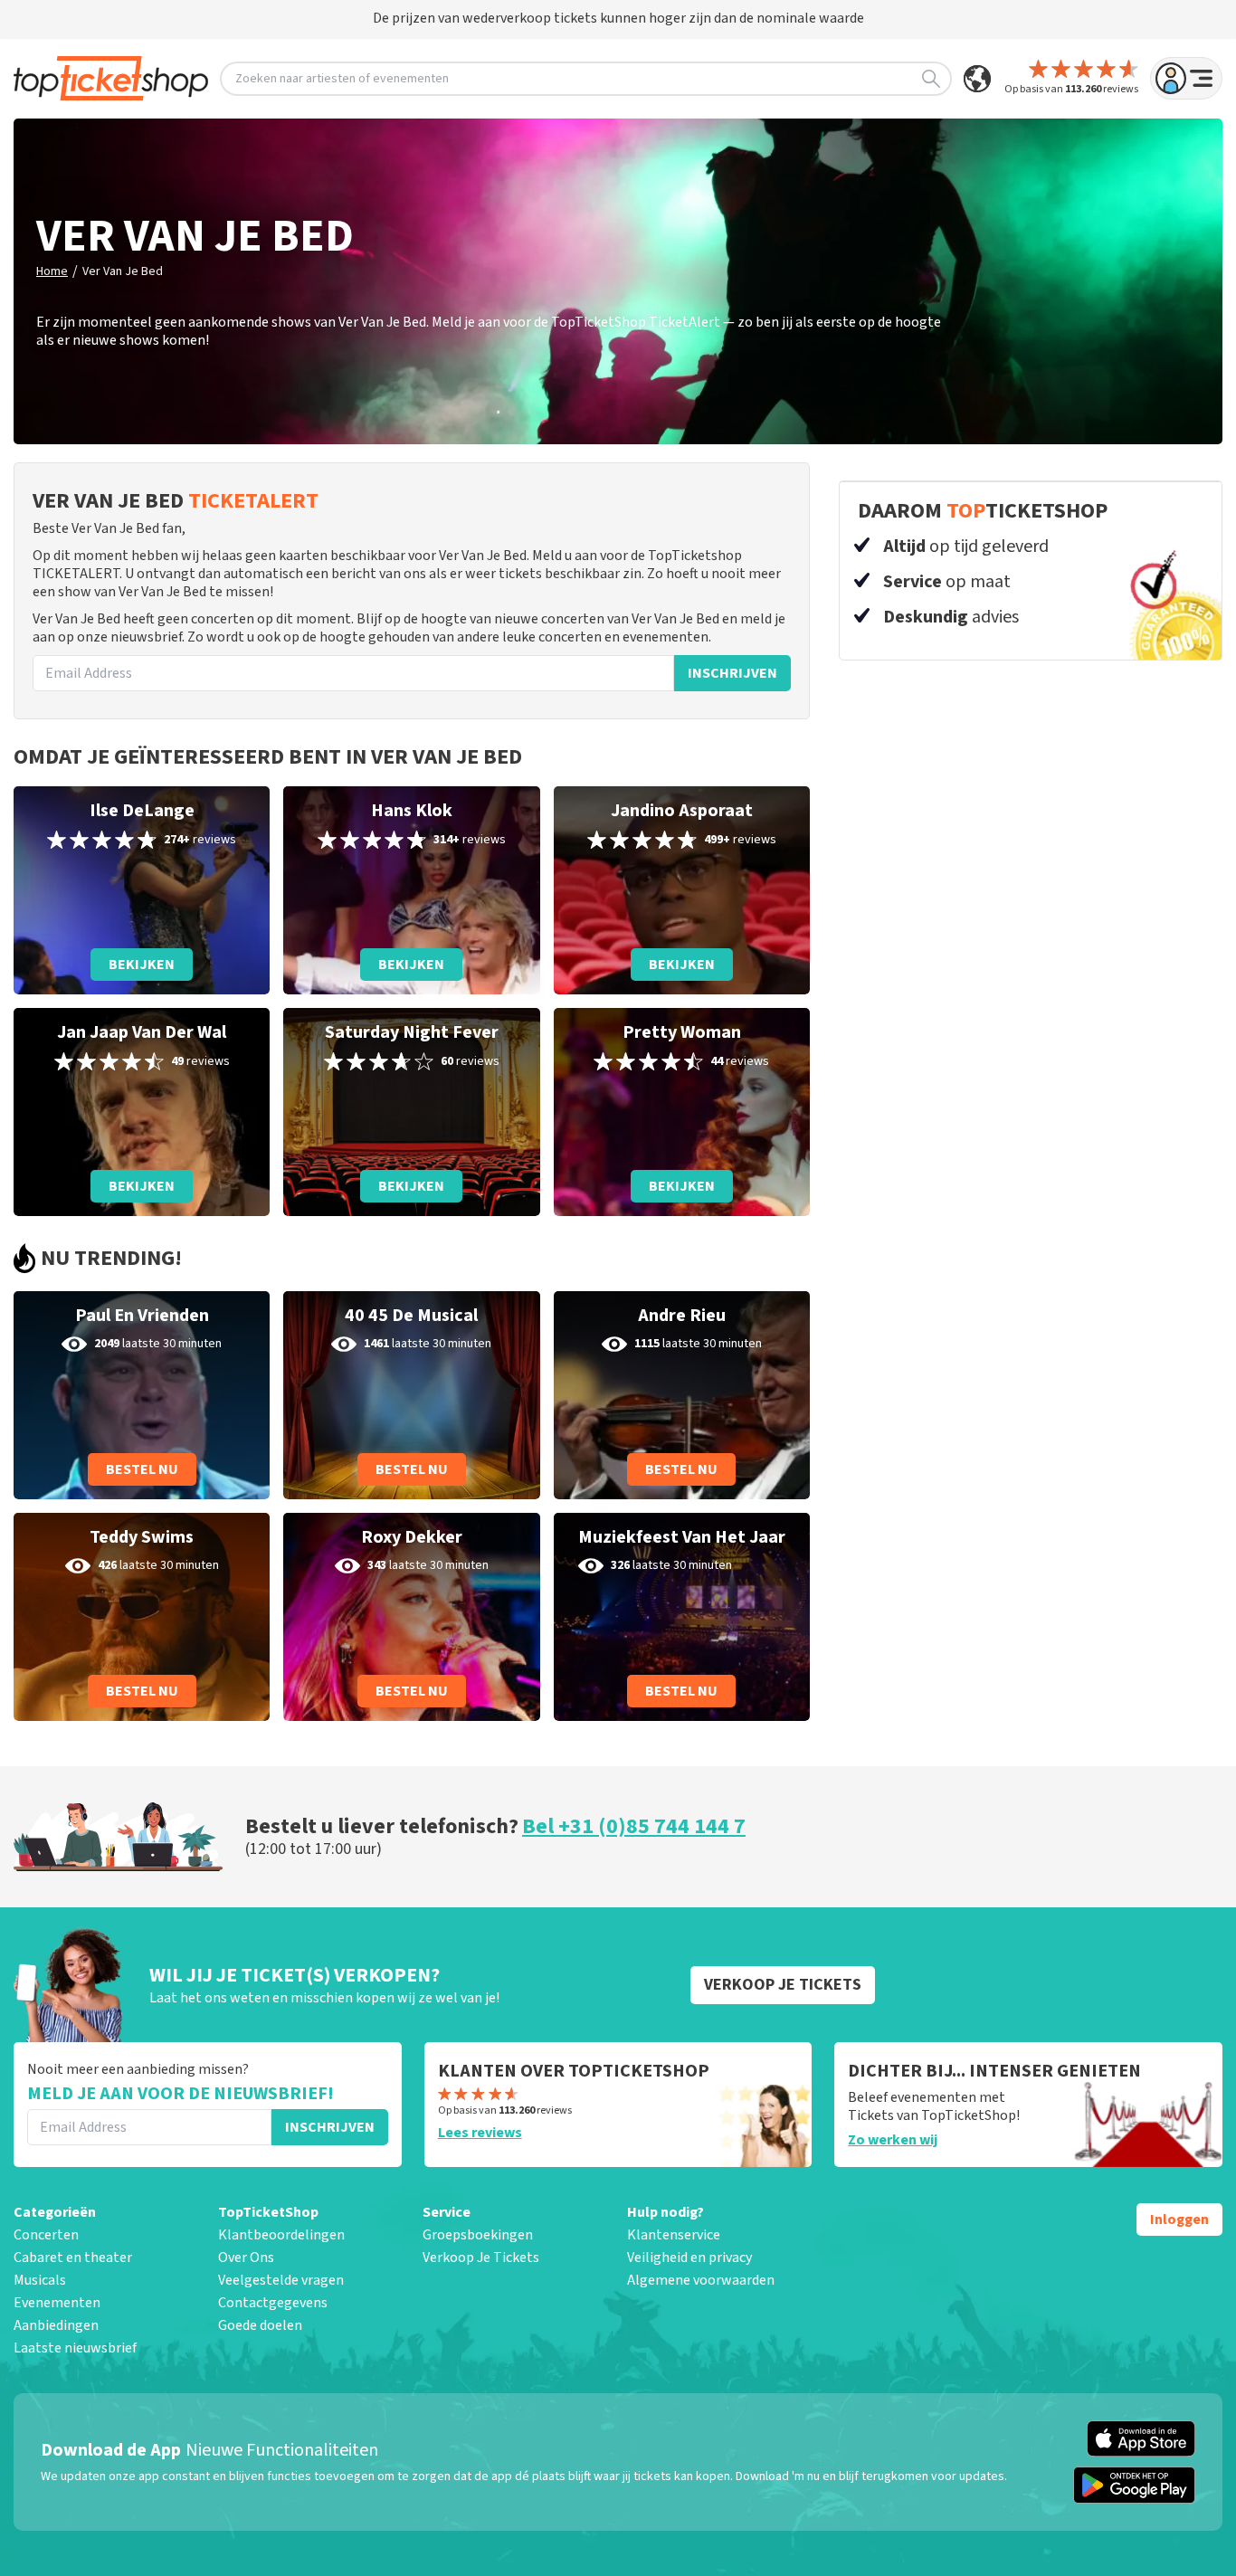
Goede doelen (260, 2325)
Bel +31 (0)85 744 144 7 (634, 1826)
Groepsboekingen (478, 2235)
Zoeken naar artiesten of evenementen (342, 79)
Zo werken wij (893, 2140)
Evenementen (57, 2303)
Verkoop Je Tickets (481, 2258)
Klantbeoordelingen (281, 2235)
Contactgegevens (273, 2303)
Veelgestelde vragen (281, 2280)
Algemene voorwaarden (701, 2280)
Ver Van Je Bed (123, 271)
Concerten (46, 2235)
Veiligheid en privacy (689, 2258)
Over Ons (246, 2258)
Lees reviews (480, 2133)
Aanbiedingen (56, 2325)
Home (52, 271)
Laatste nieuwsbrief (75, 2348)
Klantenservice (674, 2235)
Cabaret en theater (73, 2258)
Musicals (40, 2280)
